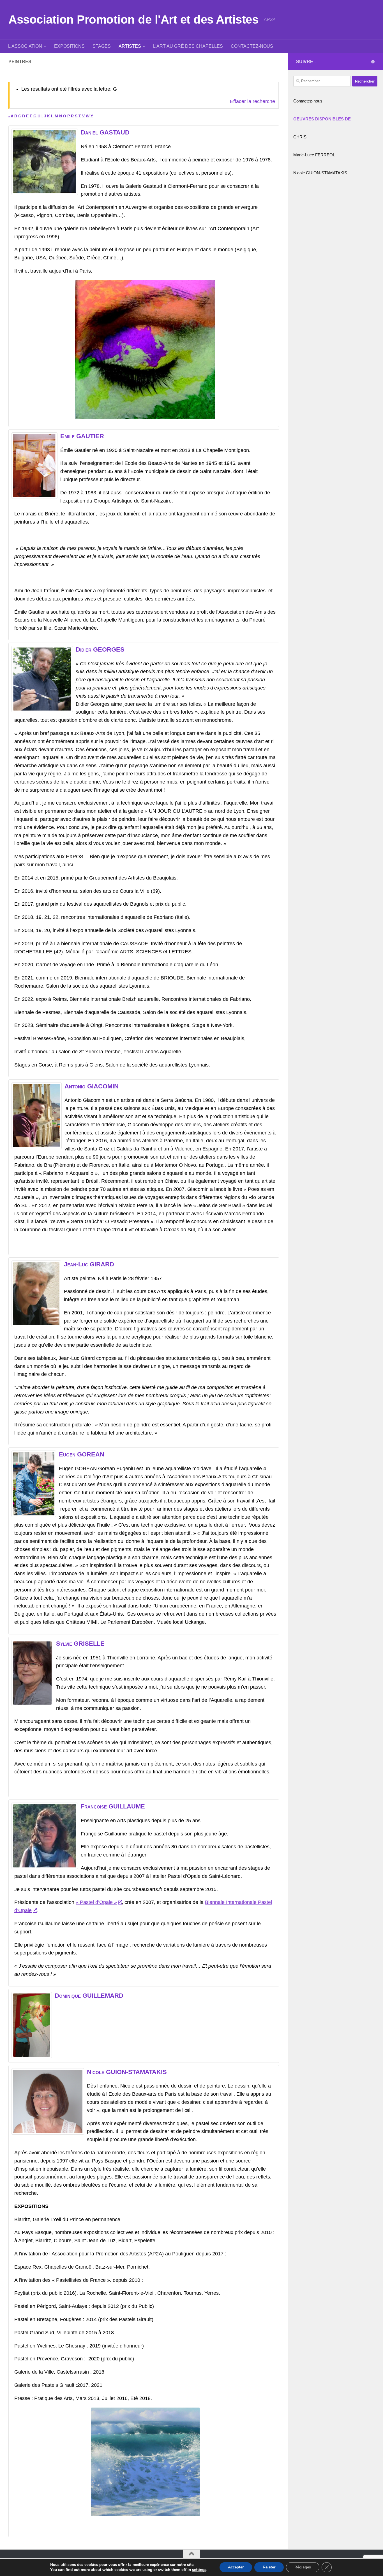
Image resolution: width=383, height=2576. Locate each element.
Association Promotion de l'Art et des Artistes (133, 20)
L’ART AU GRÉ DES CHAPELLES (188, 46)
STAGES (102, 46)
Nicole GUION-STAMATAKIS (320, 173)
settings (199, 2570)
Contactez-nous (308, 101)
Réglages (303, 2567)
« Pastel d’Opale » (96, 1902)
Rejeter (269, 2567)
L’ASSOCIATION (25, 46)
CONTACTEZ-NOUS (252, 46)
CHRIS (300, 137)
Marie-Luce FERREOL (314, 155)
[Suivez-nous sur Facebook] (373, 62)
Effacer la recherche (252, 101)
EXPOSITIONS (69, 46)
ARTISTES (130, 46)
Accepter (236, 2567)
